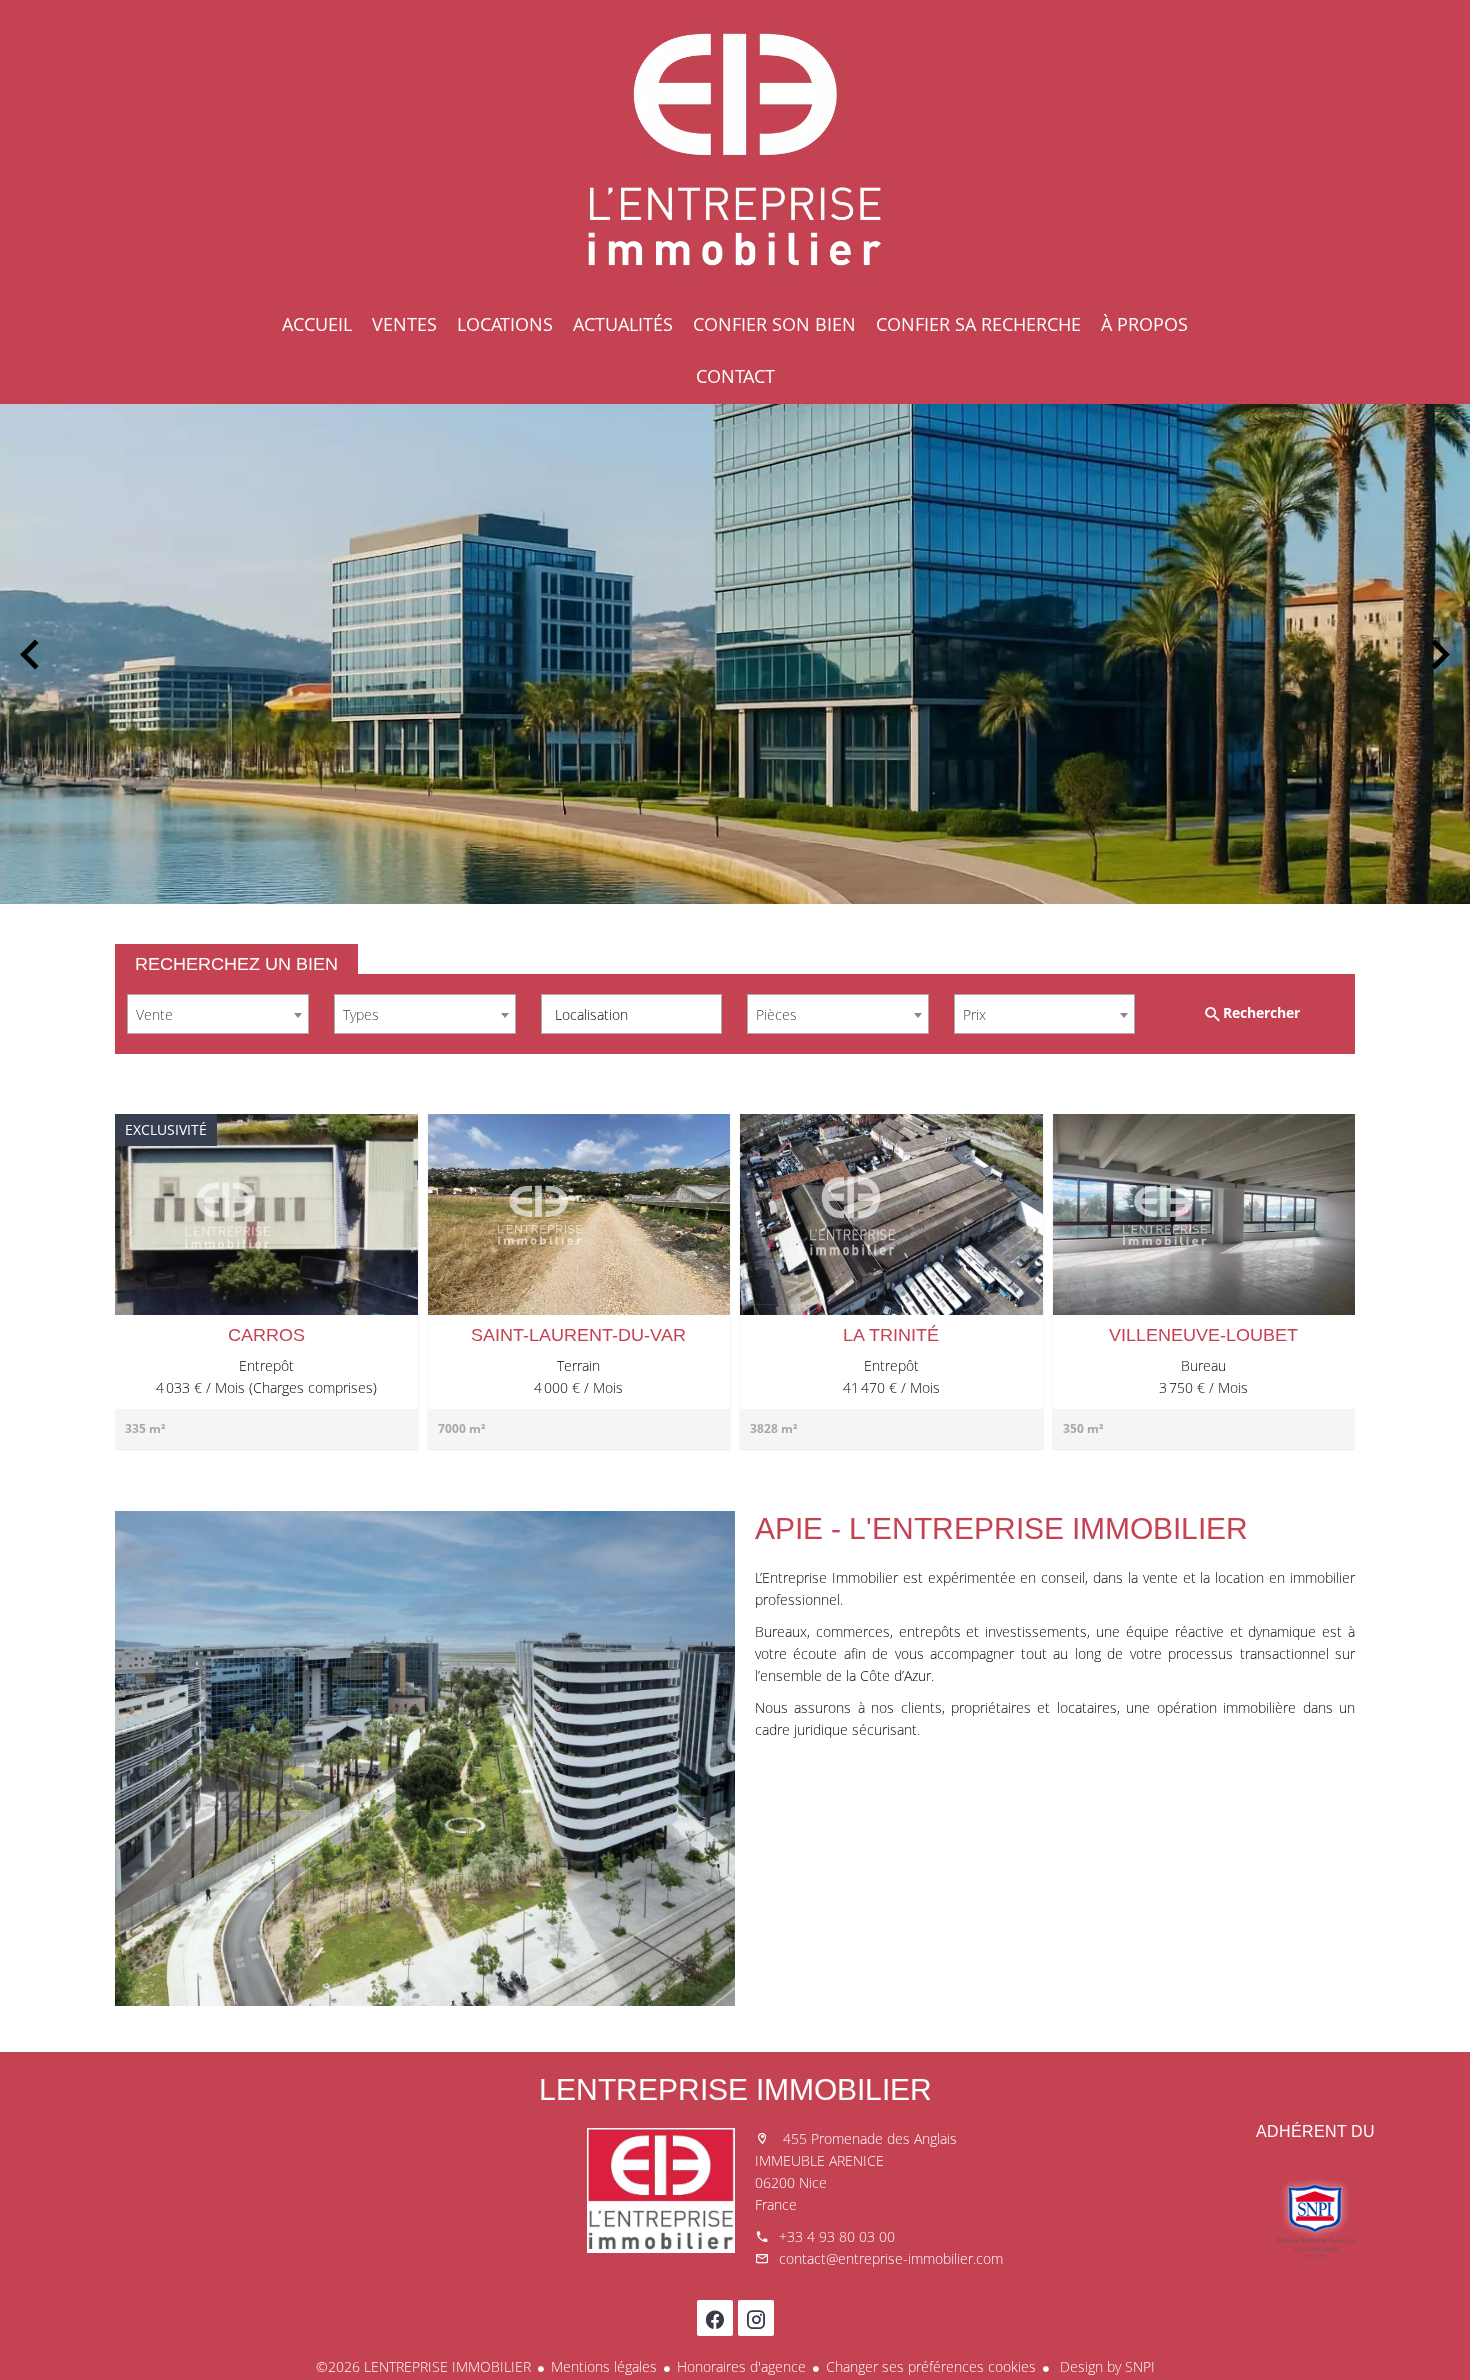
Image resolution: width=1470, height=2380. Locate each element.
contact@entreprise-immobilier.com (891, 2258)
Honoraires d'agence (741, 2366)
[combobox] (218, 1014)
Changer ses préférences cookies (931, 2366)
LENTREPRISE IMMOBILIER (735, 2089)
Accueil (735, 150)
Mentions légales (604, 2366)
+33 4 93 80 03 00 (837, 2236)
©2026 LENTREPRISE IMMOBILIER (423, 2366)
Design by (1105, 2366)
